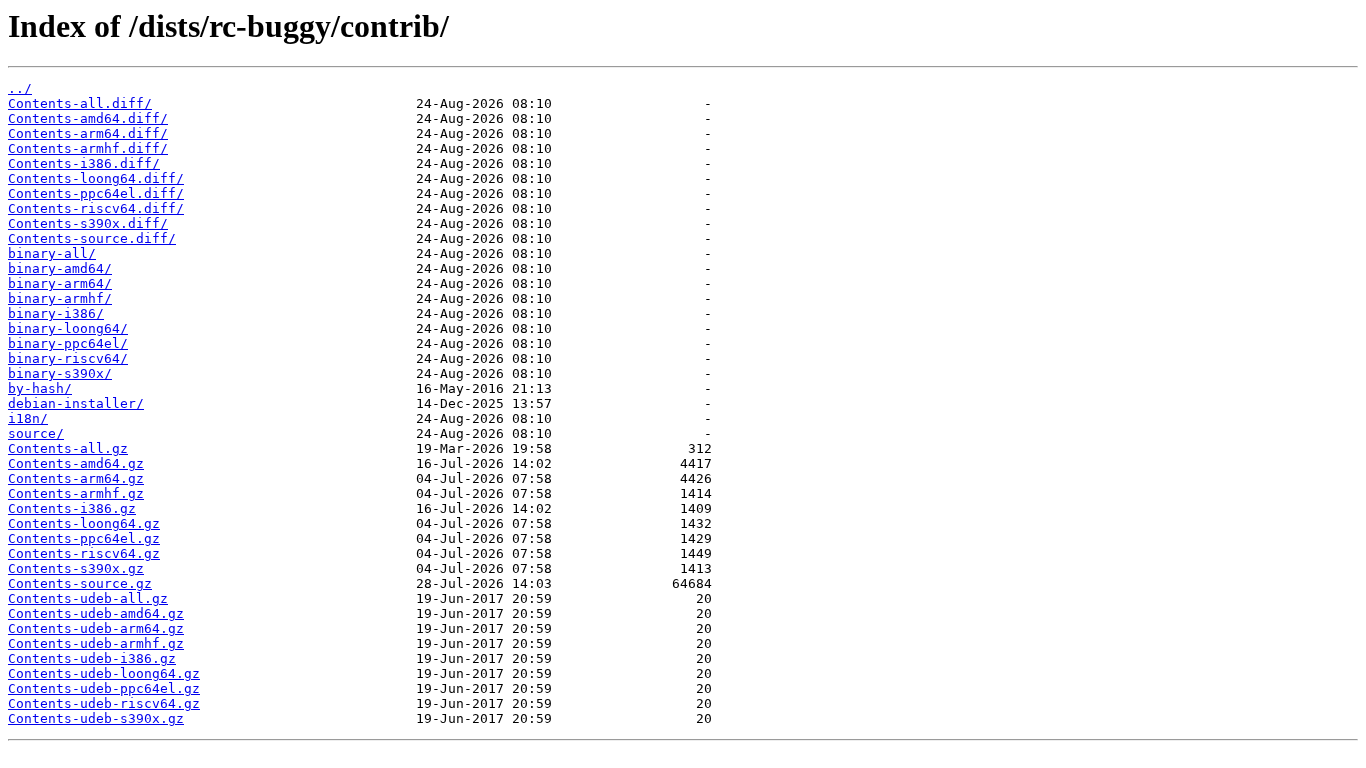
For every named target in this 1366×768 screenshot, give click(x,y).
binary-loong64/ (68, 328)
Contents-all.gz (68, 448)
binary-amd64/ (60, 268)
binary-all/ (52, 253)
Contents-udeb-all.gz (88, 598)
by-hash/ (40, 388)
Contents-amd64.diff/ (88, 118)
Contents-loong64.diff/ (96, 178)
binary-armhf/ (60, 298)
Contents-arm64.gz (76, 478)
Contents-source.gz (80, 583)
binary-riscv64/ (68, 358)
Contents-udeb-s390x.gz (96, 718)
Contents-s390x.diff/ (88, 223)
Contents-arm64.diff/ (88, 133)
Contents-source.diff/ (92, 238)
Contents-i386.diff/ (84, 163)
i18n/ (28, 418)
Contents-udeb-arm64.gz (96, 628)
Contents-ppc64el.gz (84, 538)
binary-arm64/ (60, 283)
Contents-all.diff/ (80, 103)
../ (20, 88)
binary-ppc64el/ (68, 343)
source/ (36, 433)
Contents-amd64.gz (76, 463)
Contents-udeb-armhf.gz (96, 643)
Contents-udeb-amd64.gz (96, 613)
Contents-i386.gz (72, 508)
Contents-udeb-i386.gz (92, 658)
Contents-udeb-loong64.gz (104, 673)
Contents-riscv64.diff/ (96, 208)
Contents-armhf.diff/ (88, 148)
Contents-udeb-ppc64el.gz (104, 688)
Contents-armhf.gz (76, 493)
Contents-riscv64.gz (84, 553)
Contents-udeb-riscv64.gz (104, 703)
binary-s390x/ (60, 373)
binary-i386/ (56, 313)
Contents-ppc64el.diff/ (96, 193)
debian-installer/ (76, 403)
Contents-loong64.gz (84, 523)
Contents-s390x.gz (76, 568)
